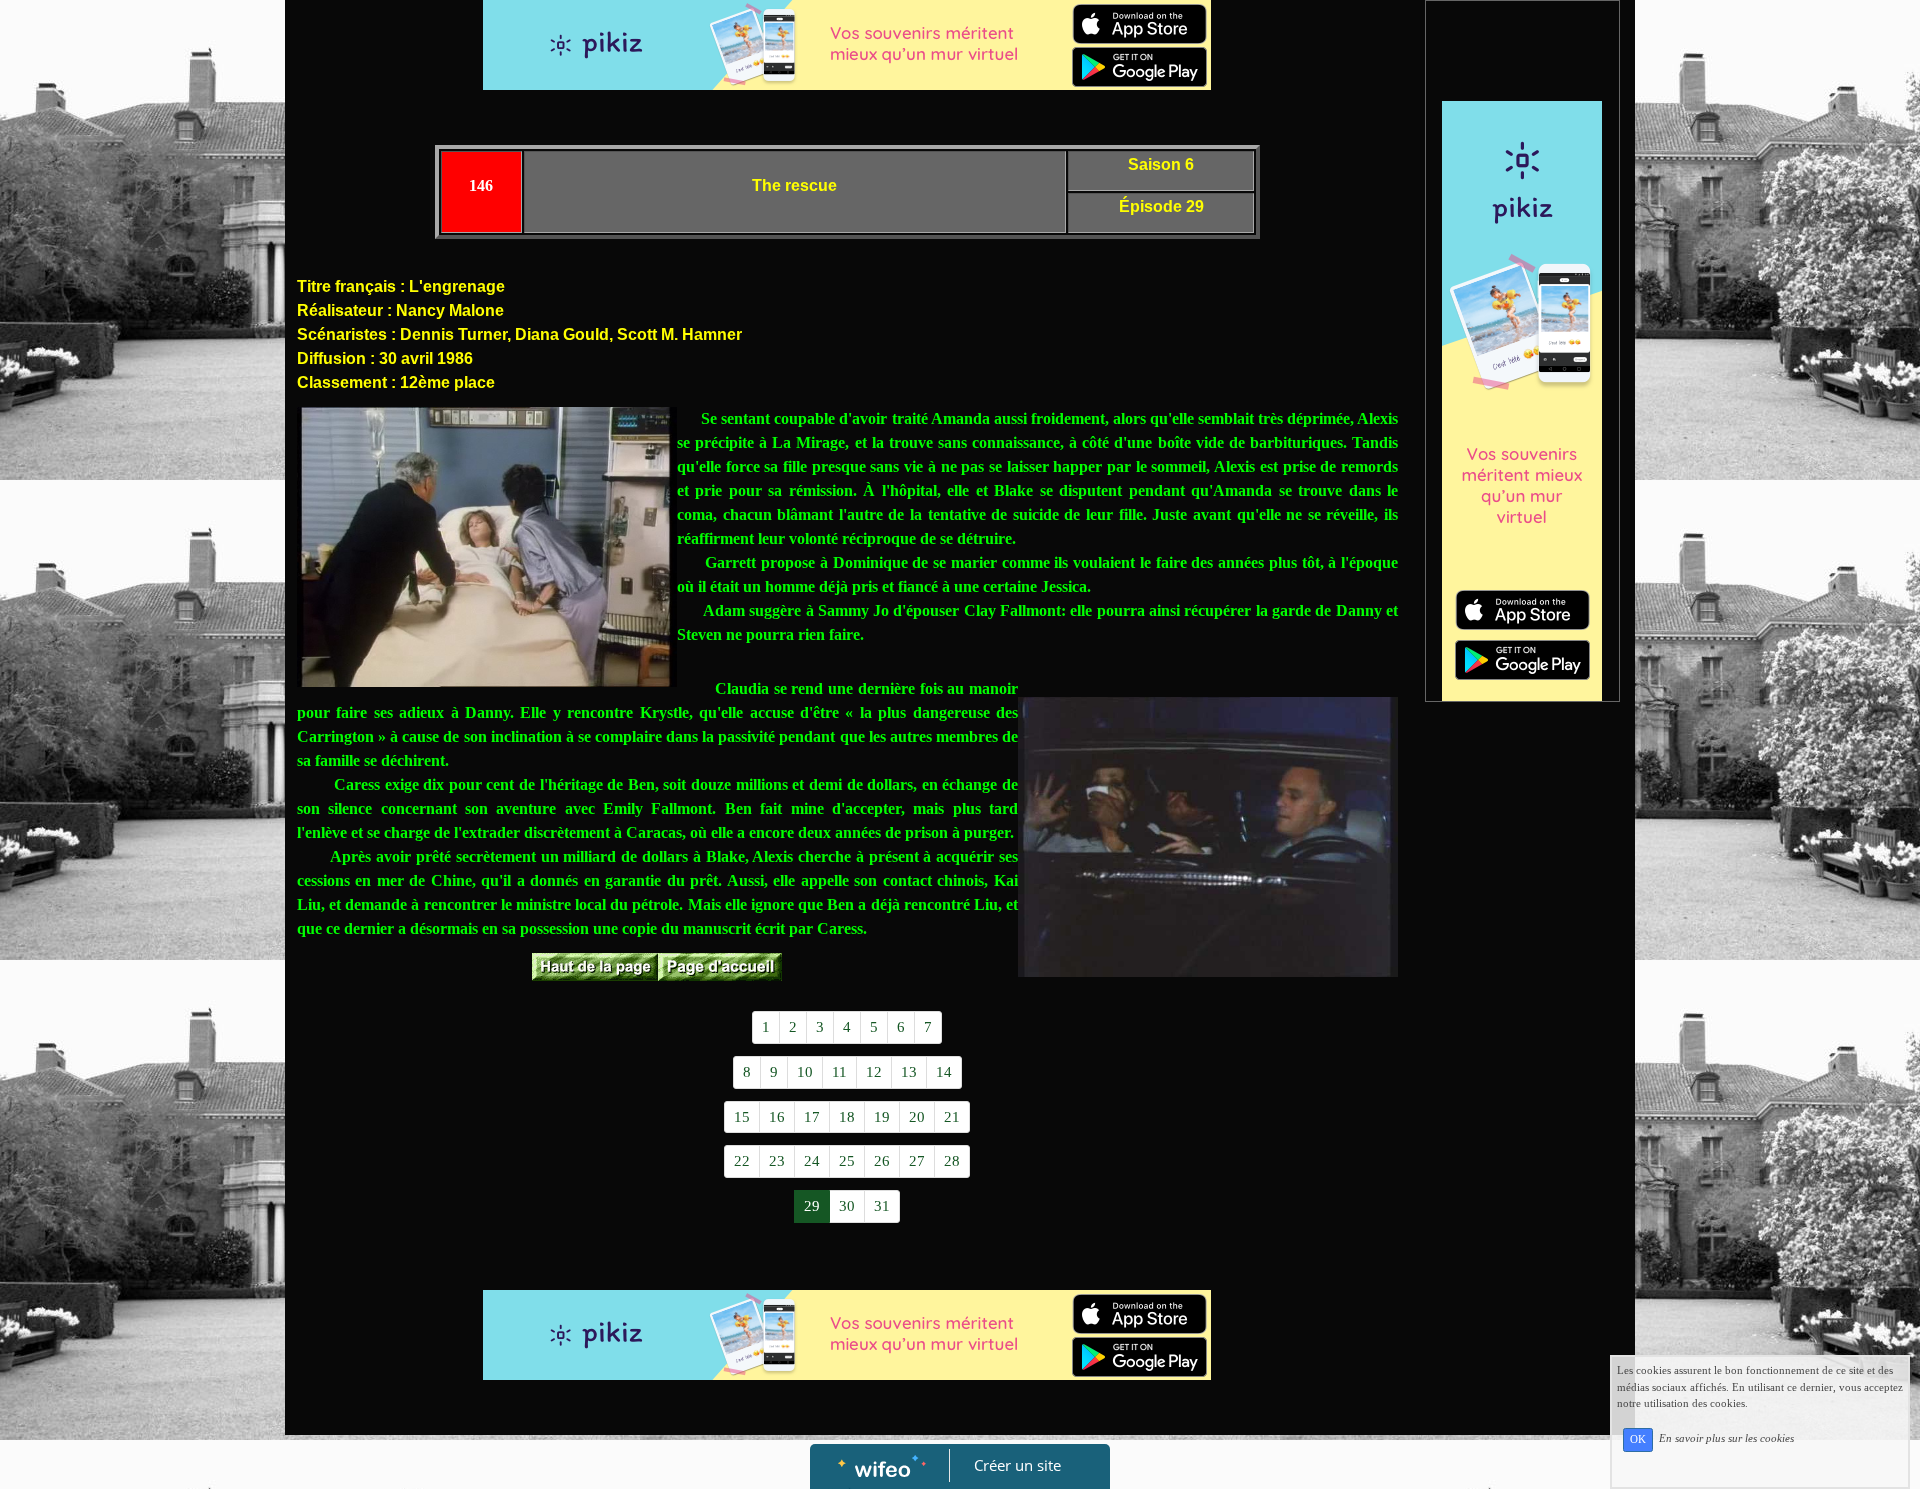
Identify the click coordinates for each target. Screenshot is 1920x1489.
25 (847, 1161)
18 (847, 1117)
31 (882, 1206)
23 (777, 1161)
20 (917, 1117)
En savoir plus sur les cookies (1726, 1439)
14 (944, 1072)
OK (1638, 1439)
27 (917, 1161)
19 (882, 1117)
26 (882, 1161)
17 (812, 1117)
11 (839, 1072)
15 (742, 1117)
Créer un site (1017, 1465)
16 (777, 1117)
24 (812, 1161)
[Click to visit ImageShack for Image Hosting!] (487, 547)
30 (847, 1206)
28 (952, 1161)
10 (805, 1072)
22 (742, 1161)
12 (874, 1072)
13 (909, 1072)
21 (952, 1117)
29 (812, 1206)
